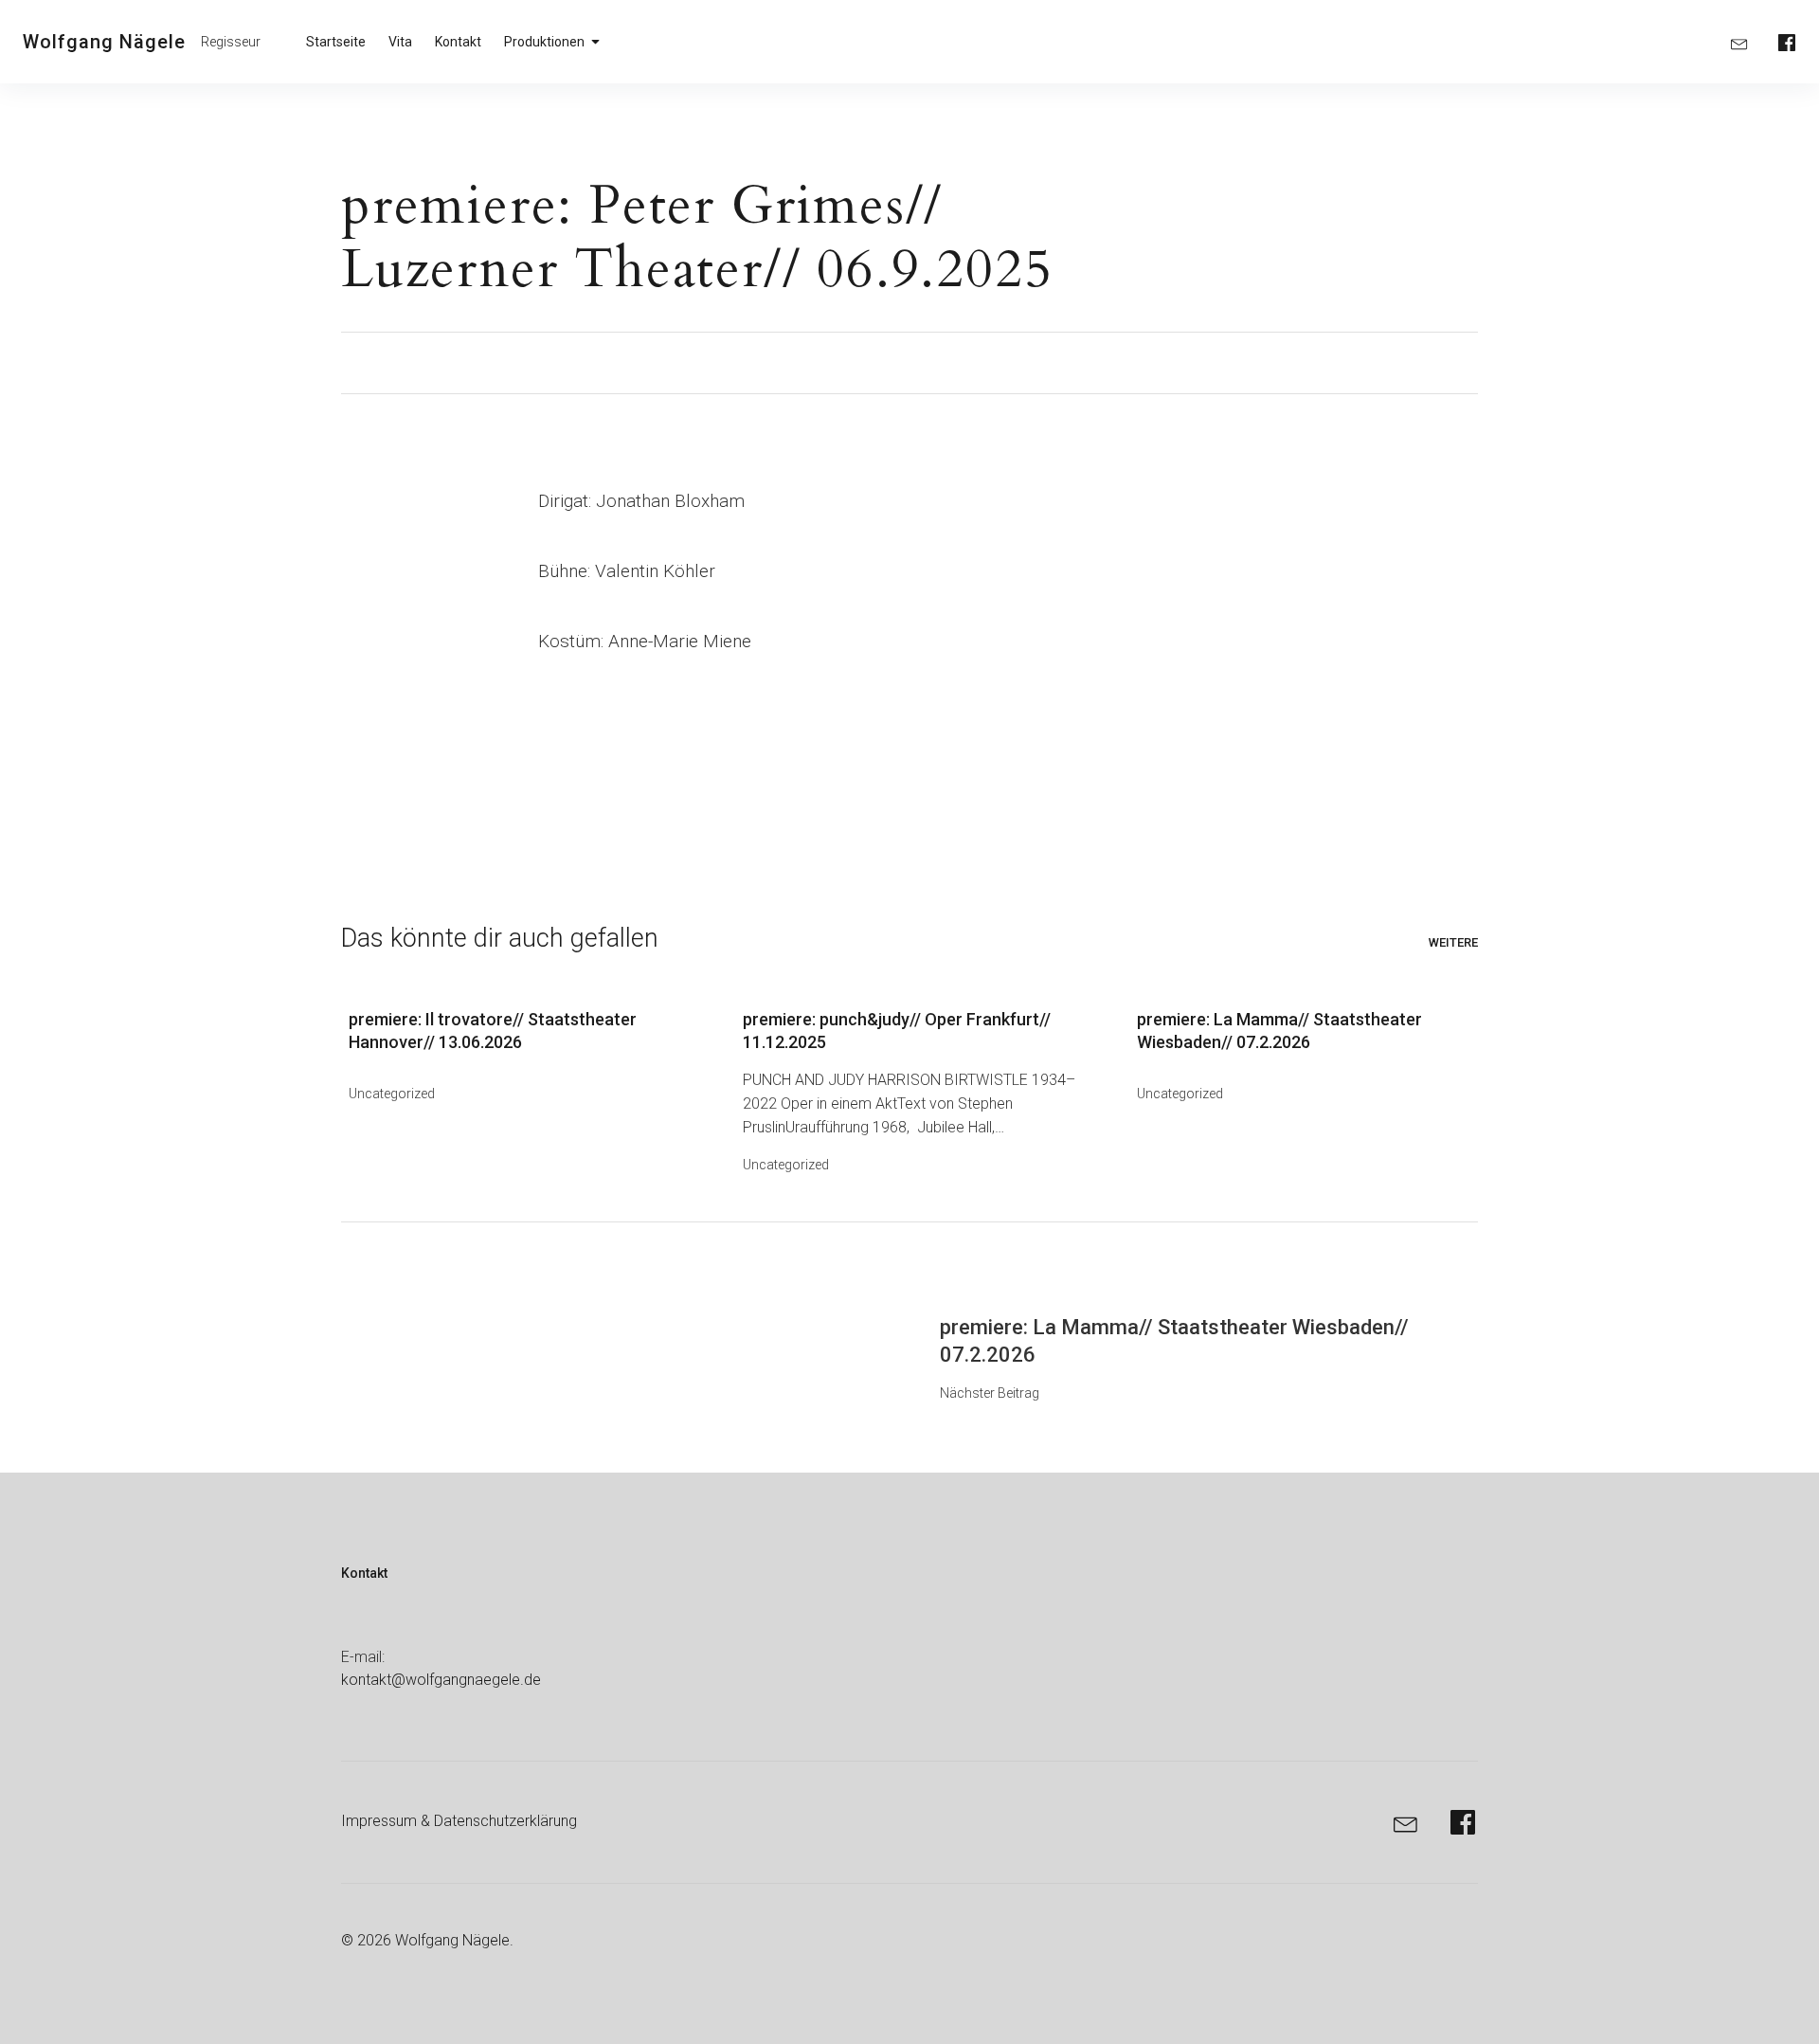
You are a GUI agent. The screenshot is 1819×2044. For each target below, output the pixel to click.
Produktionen (544, 42)
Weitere (1453, 942)
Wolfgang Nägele (104, 42)
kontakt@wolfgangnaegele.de (441, 1680)
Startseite (336, 42)
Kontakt (458, 42)
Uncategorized (392, 1094)
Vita (400, 42)
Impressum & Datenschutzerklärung (459, 1821)
